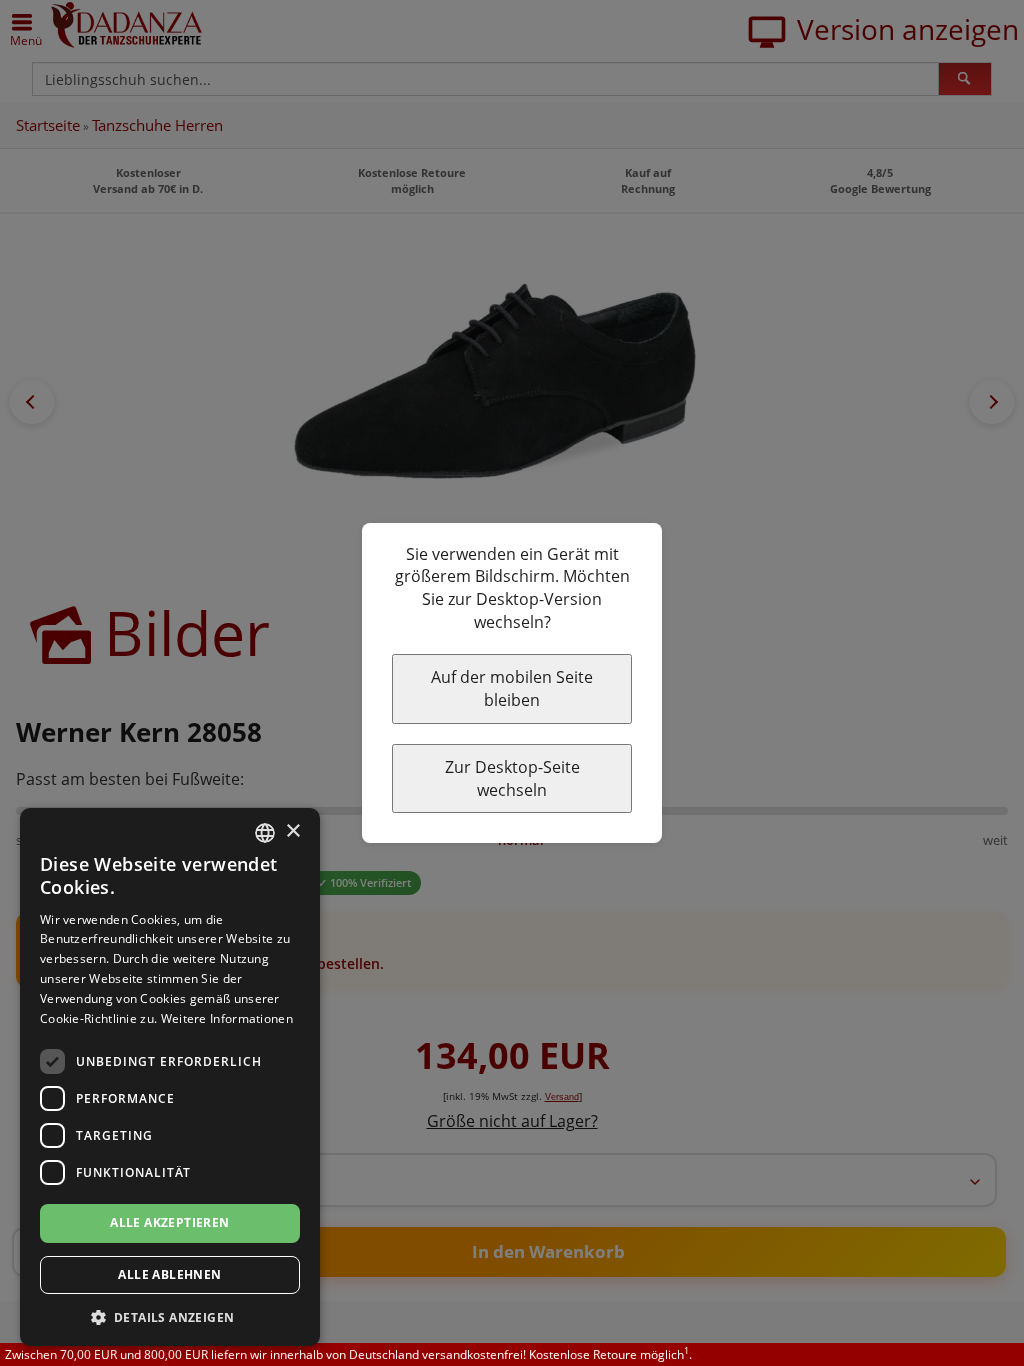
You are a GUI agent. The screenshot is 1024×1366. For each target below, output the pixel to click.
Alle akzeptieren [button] (169, 1222)
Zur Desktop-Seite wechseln (512, 778)
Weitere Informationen (227, 1018)
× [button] (292, 831)
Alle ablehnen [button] (169, 1274)
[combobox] (265, 833)
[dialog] (170, 1077)
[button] (170, 1316)
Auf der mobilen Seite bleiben (512, 688)
